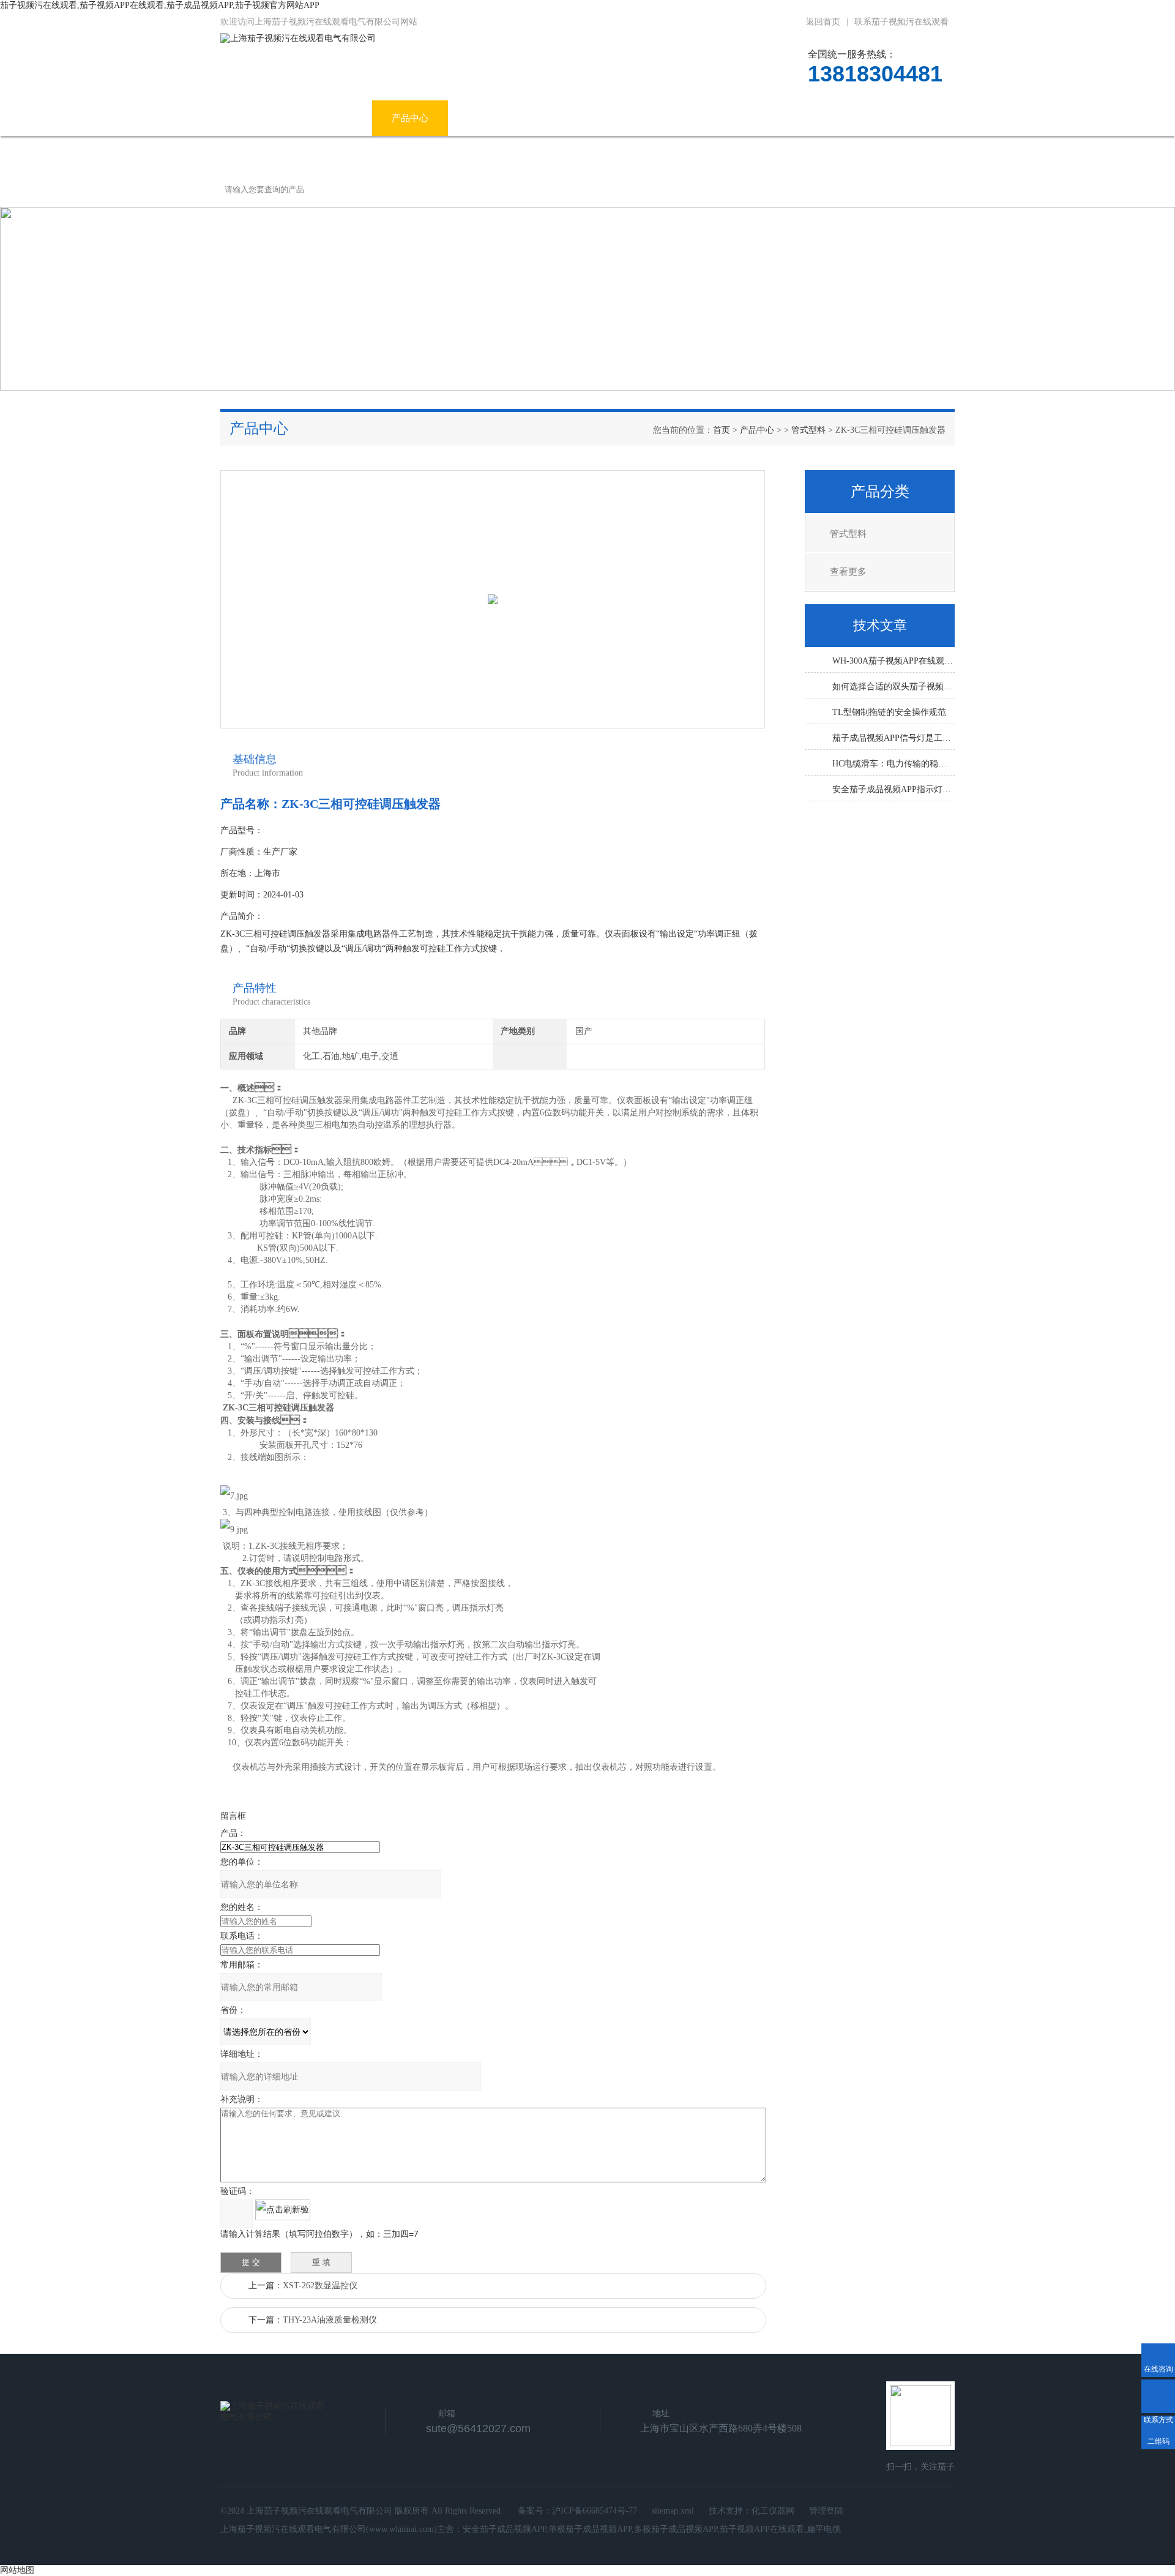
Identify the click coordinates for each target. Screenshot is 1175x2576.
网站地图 (17, 2570)
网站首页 (258, 118)
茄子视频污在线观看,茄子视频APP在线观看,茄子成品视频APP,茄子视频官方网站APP (160, 5)
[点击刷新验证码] (283, 2210)
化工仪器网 (773, 2511)
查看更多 (848, 572)
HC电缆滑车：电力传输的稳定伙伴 (893, 764)
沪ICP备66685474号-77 (595, 2511)
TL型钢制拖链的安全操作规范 (889, 712)
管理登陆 (826, 2511)
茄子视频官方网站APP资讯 (522, 118)
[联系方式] (1158, 2396)
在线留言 (785, 118)
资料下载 (709, 118)
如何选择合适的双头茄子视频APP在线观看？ (893, 687)
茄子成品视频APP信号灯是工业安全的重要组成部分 (893, 738)
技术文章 (633, 118)
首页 (722, 430)
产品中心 (410, 118)
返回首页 (823, 22)
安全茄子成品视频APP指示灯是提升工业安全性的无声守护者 (893, 789)
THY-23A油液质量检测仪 (330, 2320)
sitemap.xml (673, 2511)
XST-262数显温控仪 (320, 2286)
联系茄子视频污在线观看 (901, 22)
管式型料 (808, 430)
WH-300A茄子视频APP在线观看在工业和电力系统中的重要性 (893, 661)
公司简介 (334, 118)
